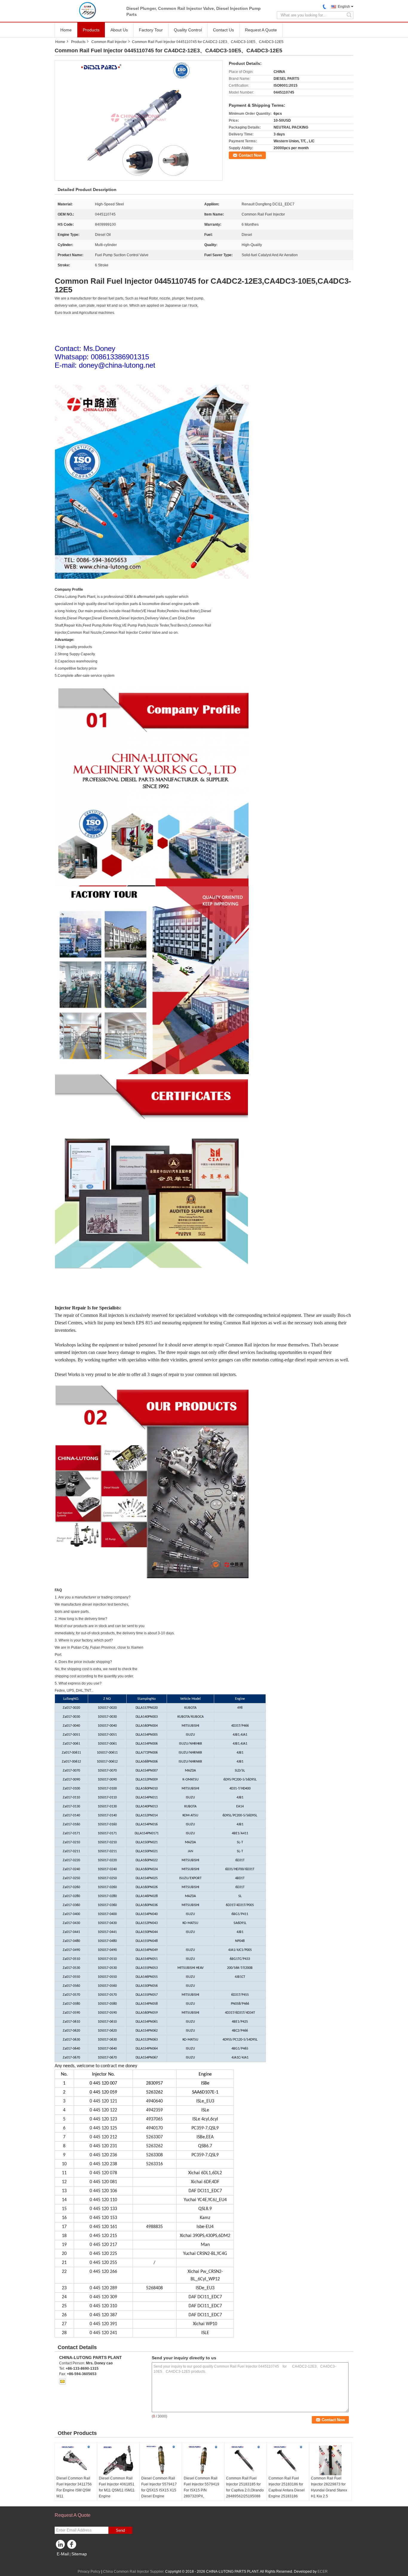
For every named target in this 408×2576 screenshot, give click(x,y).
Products (91, 30)
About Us (119, 30)
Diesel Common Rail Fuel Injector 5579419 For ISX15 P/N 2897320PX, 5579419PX (201, 2490)
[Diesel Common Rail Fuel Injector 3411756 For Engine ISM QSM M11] (76, 2460)
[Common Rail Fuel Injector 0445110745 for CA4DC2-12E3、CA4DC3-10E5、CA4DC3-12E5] (139, 120)
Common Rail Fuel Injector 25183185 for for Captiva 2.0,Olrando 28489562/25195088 (245, 2487)
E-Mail (63, 2554)
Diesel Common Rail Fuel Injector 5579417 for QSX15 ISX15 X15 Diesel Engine (159, 2487)
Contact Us (223, 30)
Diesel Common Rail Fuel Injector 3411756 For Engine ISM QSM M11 (74, 2487)
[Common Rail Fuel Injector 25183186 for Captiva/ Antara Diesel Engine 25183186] (288, 2460)
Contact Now (250, 155)
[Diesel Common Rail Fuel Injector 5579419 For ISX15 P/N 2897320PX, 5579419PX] (203, 2460)
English (344, 7)
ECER (323, 2572)
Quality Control (188, 30)
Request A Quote (261, 30)
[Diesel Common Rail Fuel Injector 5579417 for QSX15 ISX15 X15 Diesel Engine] (161, 2460)
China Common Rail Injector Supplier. (134, 2572)
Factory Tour (151, 30)
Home (66, 30)
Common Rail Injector (109, 42)
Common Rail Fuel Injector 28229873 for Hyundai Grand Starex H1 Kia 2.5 (329, 2487)
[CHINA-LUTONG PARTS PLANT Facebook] (73, 2546)
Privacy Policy (89, 2572)
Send (120, 2530)
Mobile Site (67, 2561)
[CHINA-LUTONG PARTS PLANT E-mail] (62, 2381)
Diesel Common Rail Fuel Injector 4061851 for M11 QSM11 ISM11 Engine (117, 2487)
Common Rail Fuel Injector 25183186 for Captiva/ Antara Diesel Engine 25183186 (287, 2487)
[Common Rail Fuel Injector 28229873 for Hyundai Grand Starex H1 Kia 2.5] (330, 2460)
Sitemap (79, 2554)
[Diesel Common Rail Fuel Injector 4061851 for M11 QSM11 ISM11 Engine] (118, 2460)
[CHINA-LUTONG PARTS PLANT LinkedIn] (61, 2546)
